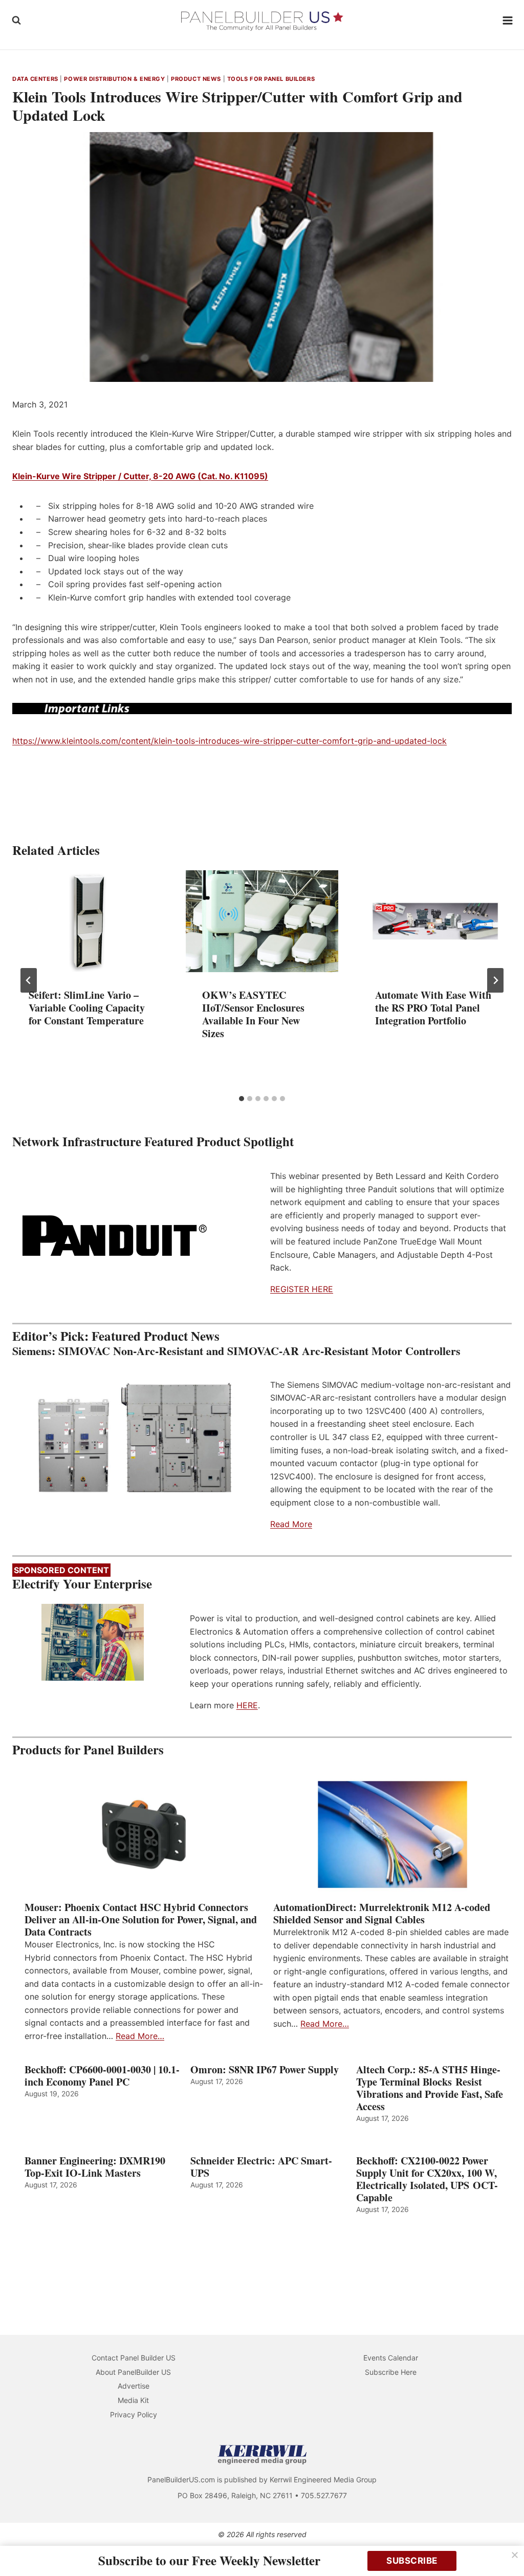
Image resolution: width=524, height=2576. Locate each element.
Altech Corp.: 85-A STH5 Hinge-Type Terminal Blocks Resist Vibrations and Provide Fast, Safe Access (430, 2088)
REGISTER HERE (302, 1289)
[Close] (515, 2555)
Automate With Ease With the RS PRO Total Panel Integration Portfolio (433, 1008)
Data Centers (35, 79)
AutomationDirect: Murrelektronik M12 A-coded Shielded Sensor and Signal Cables (382, 1914)
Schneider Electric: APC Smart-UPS (261, 2167)
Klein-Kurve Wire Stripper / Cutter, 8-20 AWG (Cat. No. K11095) (140, 476)
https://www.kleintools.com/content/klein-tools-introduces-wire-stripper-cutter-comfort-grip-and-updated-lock (230, 741)
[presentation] (89, 921)
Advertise (134, 2386)
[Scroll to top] (505, 2547)
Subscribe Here (391, 2372)
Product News (196, 79)
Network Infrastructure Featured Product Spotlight (153, 1141)
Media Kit (133, 2400)
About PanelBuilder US (133, 2372)
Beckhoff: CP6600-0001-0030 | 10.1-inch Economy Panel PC (102, 2076)
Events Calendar (391, 2358)
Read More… (140, 2036)
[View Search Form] (16, 20)
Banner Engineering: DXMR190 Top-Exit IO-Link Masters (95, 2167)
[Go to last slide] (29, 980)
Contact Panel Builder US (134, 2358)
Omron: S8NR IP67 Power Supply (265, 2070)
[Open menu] (508, 20)
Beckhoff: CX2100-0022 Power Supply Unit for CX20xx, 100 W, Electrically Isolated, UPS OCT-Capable (427, 2179)
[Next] (495, 980)
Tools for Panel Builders (271, 79)
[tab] (242, 1099)
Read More (291, 1524)
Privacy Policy (134, 2414)
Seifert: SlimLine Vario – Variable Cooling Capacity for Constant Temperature (87, 1008)
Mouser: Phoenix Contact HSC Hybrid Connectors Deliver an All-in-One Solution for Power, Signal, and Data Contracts (141, 1920)
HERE (247, 1705)
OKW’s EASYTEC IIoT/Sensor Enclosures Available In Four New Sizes (253, 1014)
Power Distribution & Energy (114, 79)
